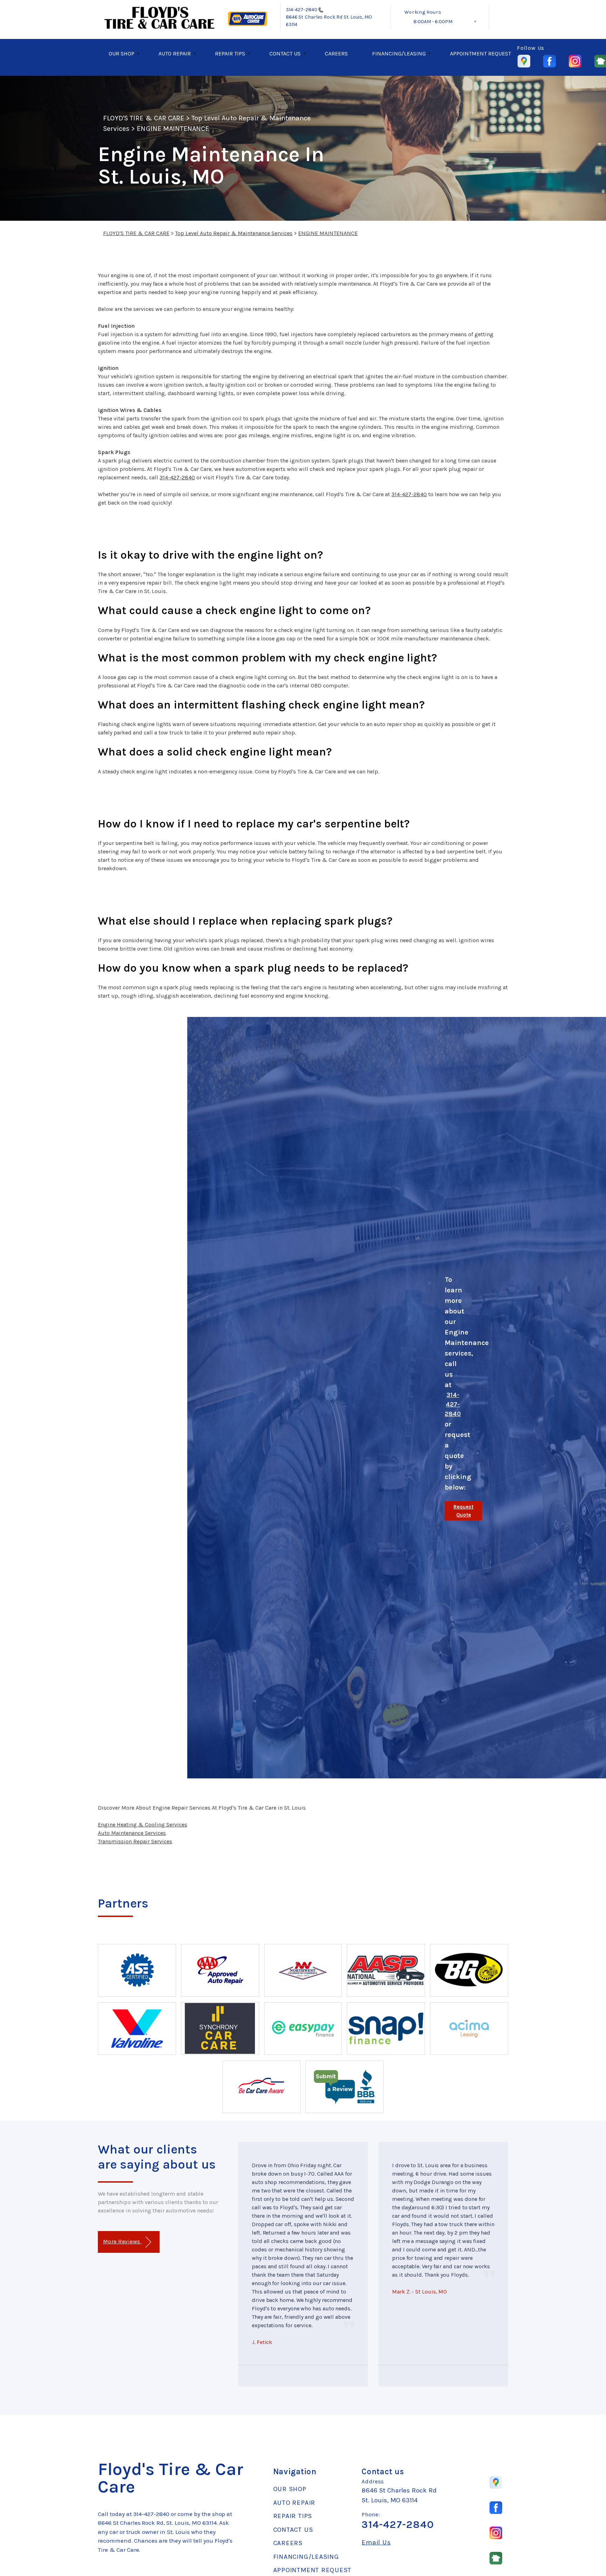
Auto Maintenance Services (132, 1833)
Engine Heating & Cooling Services (143, 1825)
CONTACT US (285, 54)
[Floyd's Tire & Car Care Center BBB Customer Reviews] (344, 2087)
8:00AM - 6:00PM (433, 22)
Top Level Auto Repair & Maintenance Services (234, 233)
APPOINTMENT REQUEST (480, 54)
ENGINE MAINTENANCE (173, 129)
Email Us (376, 2542)
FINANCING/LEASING (399, 54)
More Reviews (122, 2241)
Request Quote (463, 1511)
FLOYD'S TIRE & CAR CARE (144, 118)
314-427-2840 (302, 10)
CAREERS (336, 54)
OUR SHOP (122, 54)
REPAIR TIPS (230, 54)
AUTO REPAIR (175, 54)
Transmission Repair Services (135, 1841)
